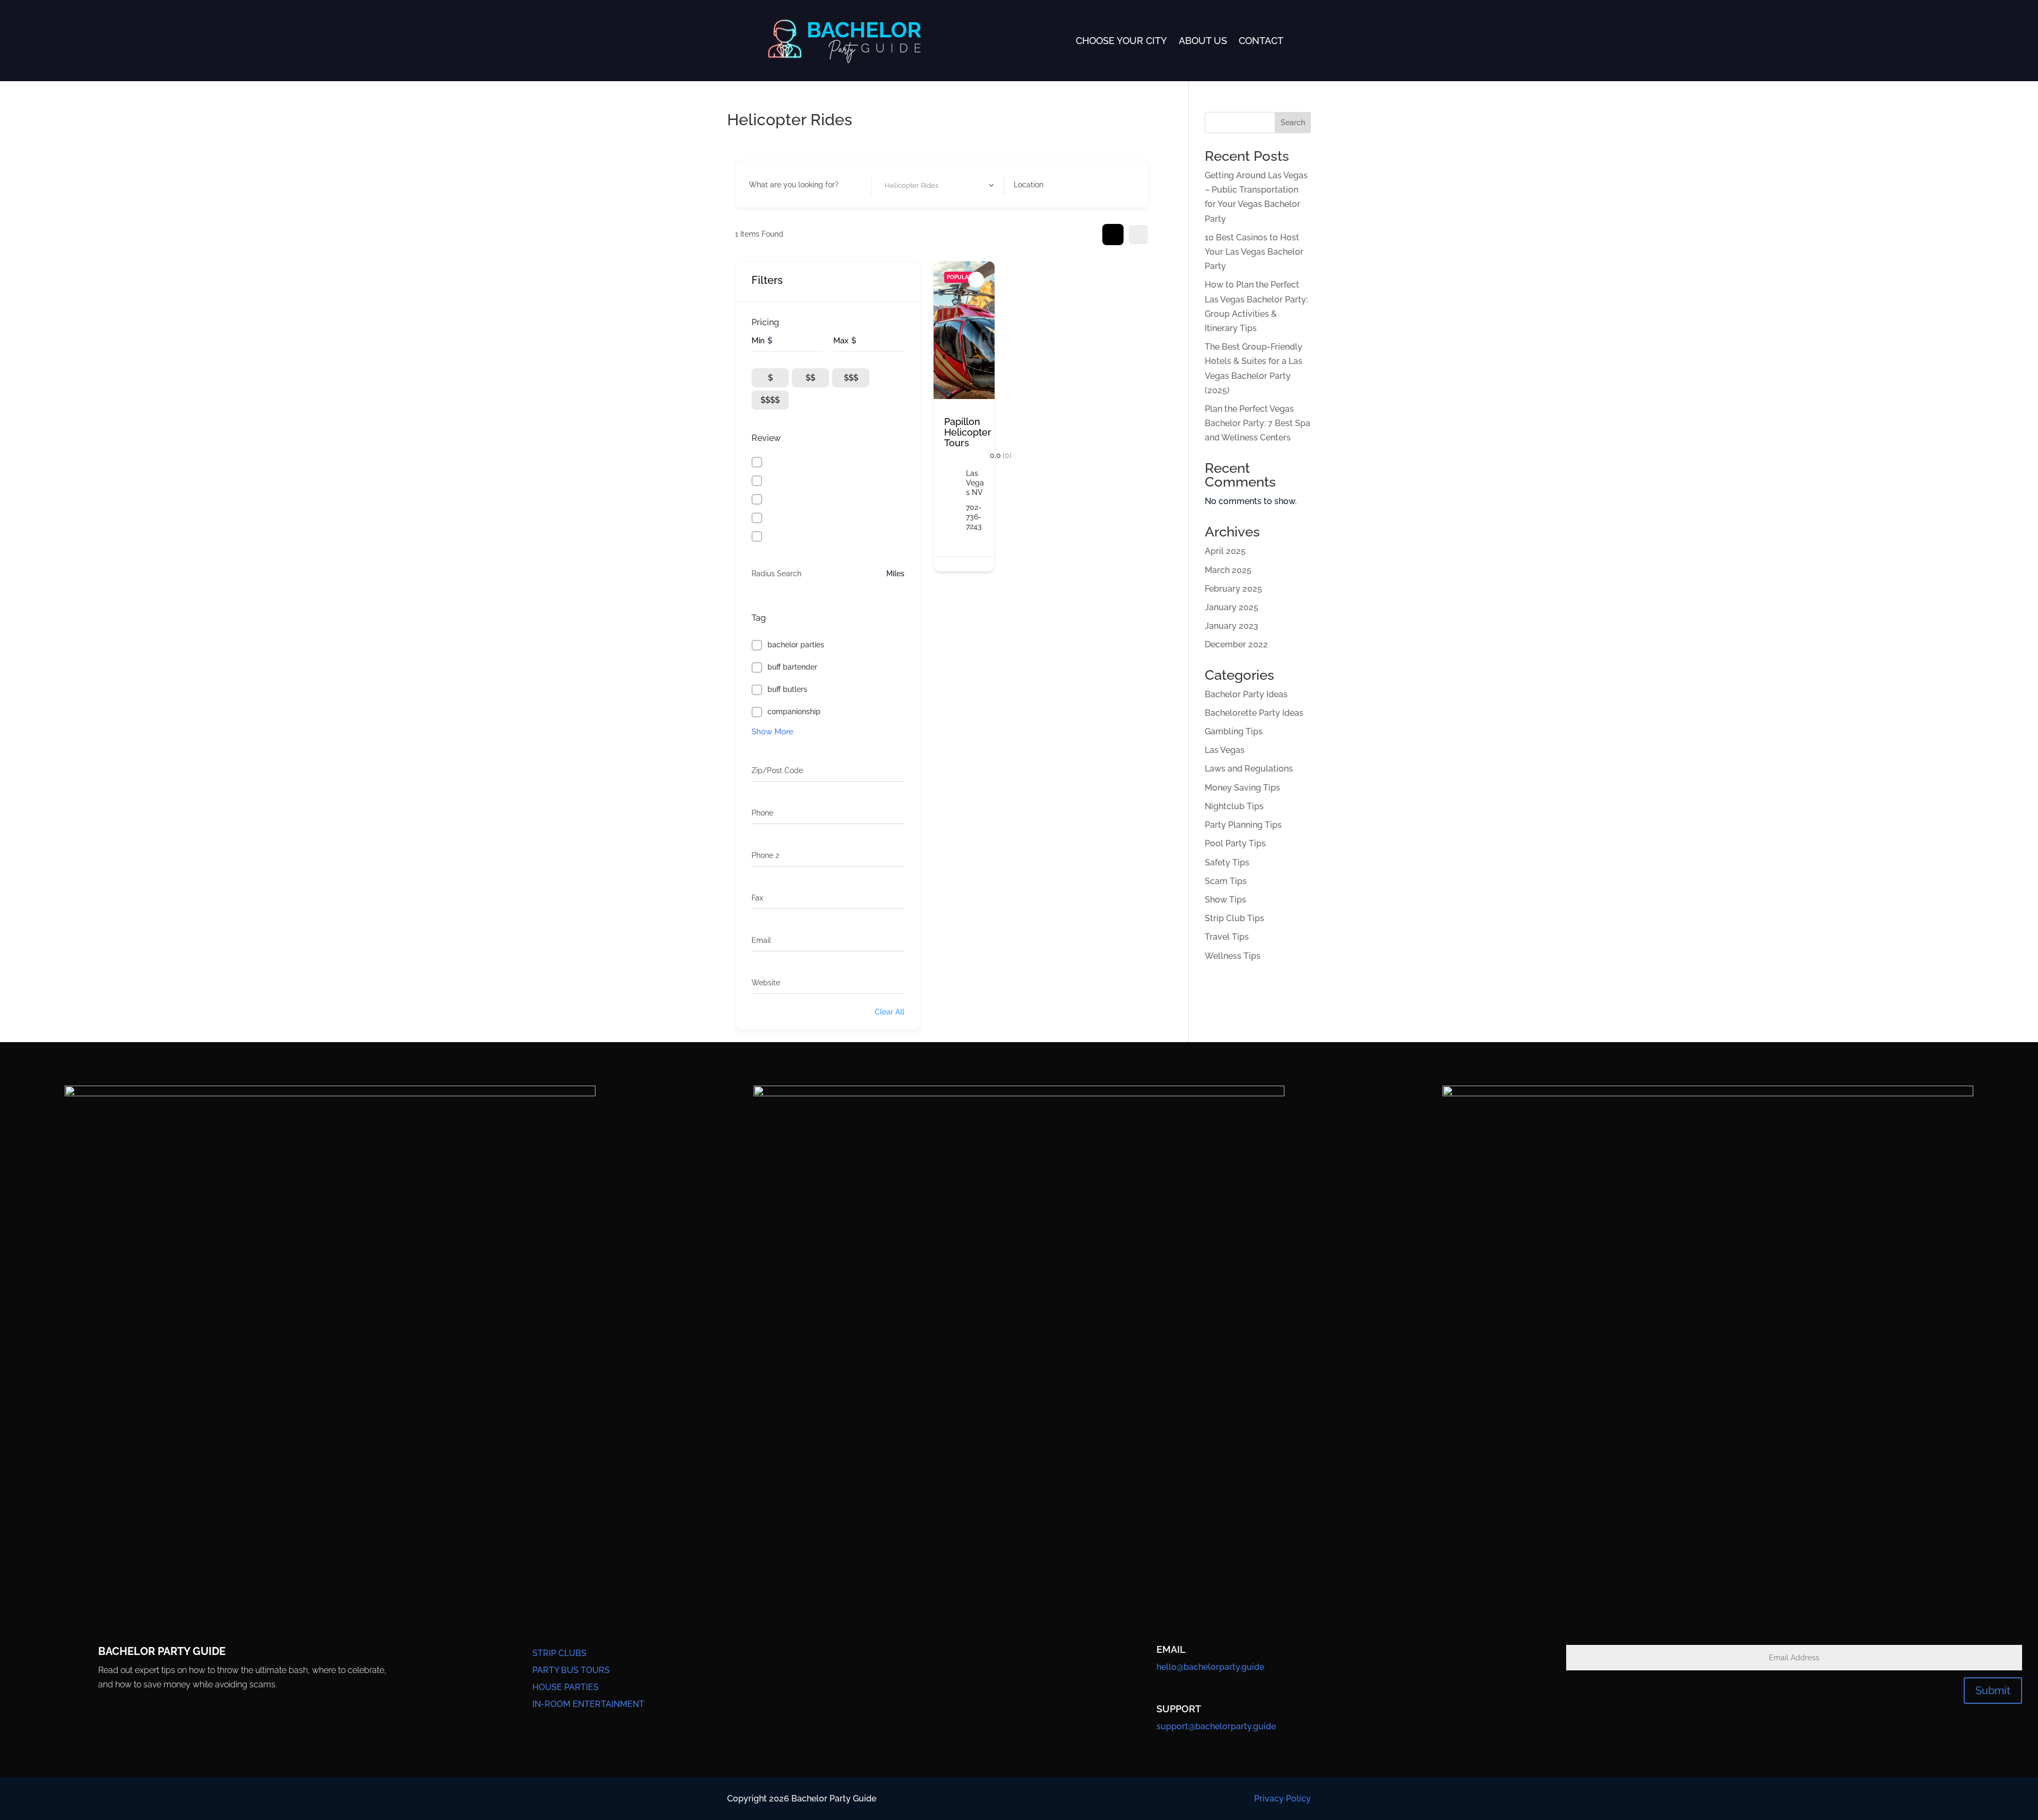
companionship (794, 712)
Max (841, 341)
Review (766, 438)
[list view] (1138, 235)
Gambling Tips (1234, 731)
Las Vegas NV (975, 483)
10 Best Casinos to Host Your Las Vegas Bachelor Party (1254, 252)
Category (898, 185)
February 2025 (1233, 589)
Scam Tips (1226, 881)
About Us (1203, 41)
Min (758, 341)
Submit (1993, 1691)
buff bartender (792, 667)
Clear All (890, 1012)
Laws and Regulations (1249, 769)
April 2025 (1225, 551)
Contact (1261, 41)
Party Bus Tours (571, 1670)
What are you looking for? (794, 185)
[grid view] (1113, 235)
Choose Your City (1121, 41)
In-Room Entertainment (588, 1704)
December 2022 (1236, 644)
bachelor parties (796, 645)
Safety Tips (1227, 863)
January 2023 (1232, 626)
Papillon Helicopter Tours (968, 432)
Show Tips (1225, 900)
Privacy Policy (1283, 1799)
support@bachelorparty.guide (1216, 1726)
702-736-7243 (974, 517)
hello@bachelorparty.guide (1210, 1667)
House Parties (565, 1687)
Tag (759, 618)
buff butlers (787, 689)
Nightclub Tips (1234, 806)
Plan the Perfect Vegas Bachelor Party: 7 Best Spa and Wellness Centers (1258, 423)
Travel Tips (1227, 937)
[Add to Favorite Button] (976, 280)
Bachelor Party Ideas (1246, 694)
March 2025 (1228, 570)
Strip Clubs (559, 1653)
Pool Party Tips (1235, 843)
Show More (772, 732)
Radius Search (776, 574)
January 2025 (1232, 607)
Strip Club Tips (1234, 918)
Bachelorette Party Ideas (1254, 713)
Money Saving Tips (1242, 788)
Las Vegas (1225, 750)
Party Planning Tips (1243, 825)
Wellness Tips (1233, 956)
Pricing (765, 322)
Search (1293, 123)
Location (1029, 185)
